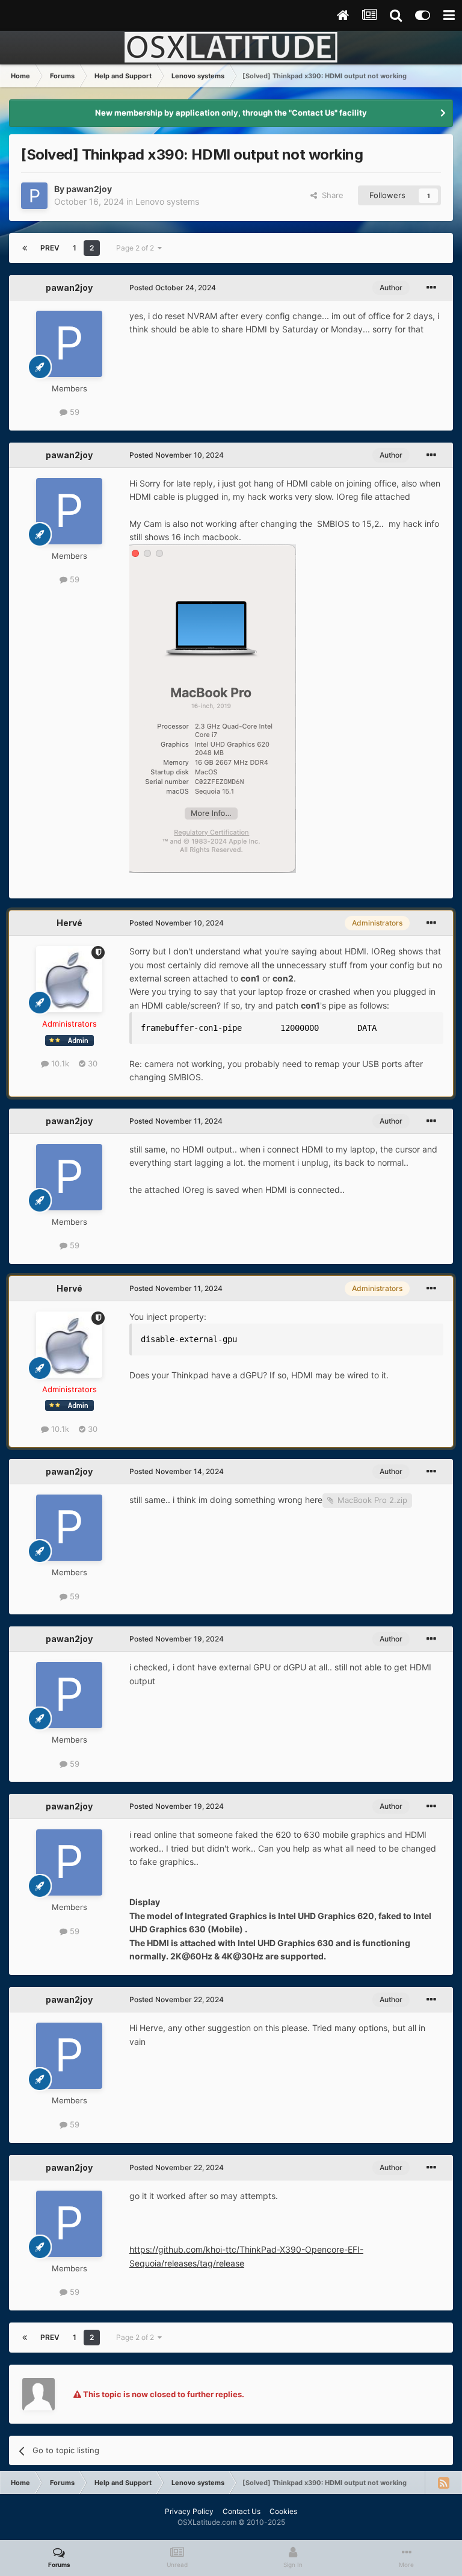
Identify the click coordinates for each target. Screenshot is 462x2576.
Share (330, 195)
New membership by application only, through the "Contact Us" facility (231, 113)
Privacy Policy (189, 2511)
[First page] (25, 248)
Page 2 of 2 (137, 248)
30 (91, 1063)
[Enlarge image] (213, 708)
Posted (173, 288)
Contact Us (242, 2511)
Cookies (283, 2511)
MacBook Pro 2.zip (372, 1500)
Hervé (69, 923)
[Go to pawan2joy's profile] (34, 196)
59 (73, 412)
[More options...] (431, 288)
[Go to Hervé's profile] (69, 979)
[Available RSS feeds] (443, 2483)
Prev (50, 248)
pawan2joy (89, 189)
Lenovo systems (167, 201)
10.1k (59, 1063)
